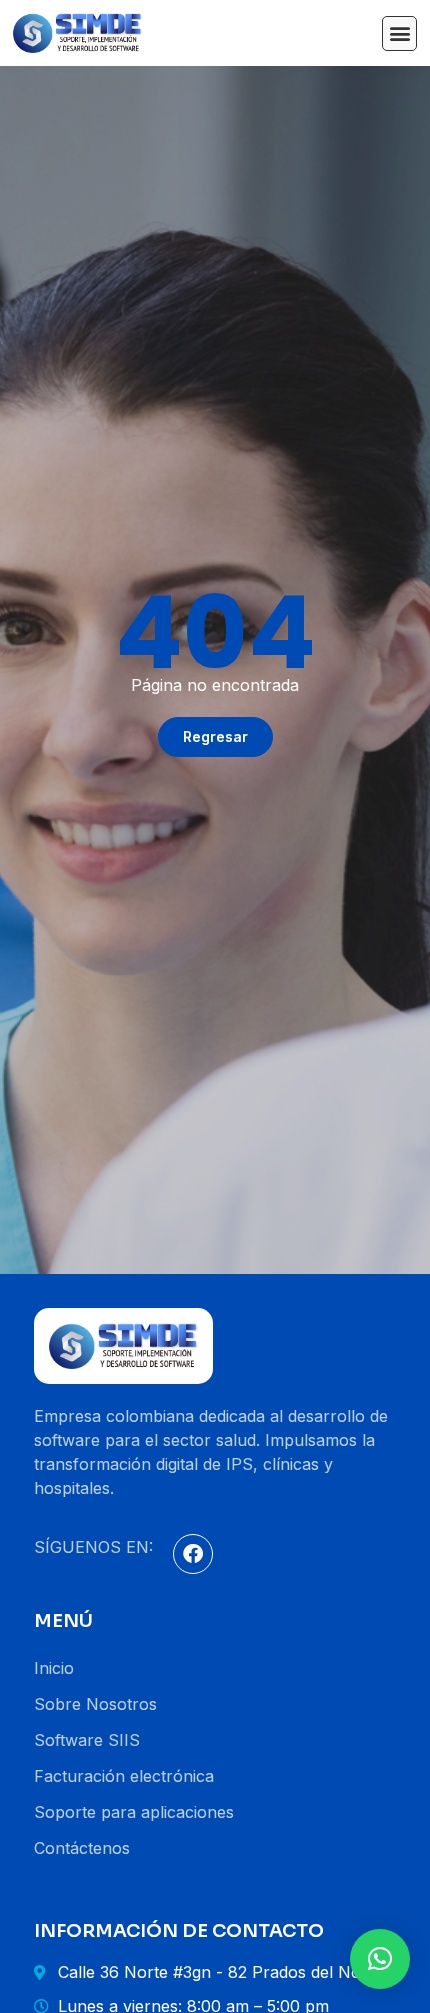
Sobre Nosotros (95, 1704)
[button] (399, 33)
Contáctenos (82, 1848)
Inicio (54, 1668)
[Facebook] (193, 1554)
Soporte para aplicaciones (134, 1812)
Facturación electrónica (124, 1776)
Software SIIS (87, 1740)
